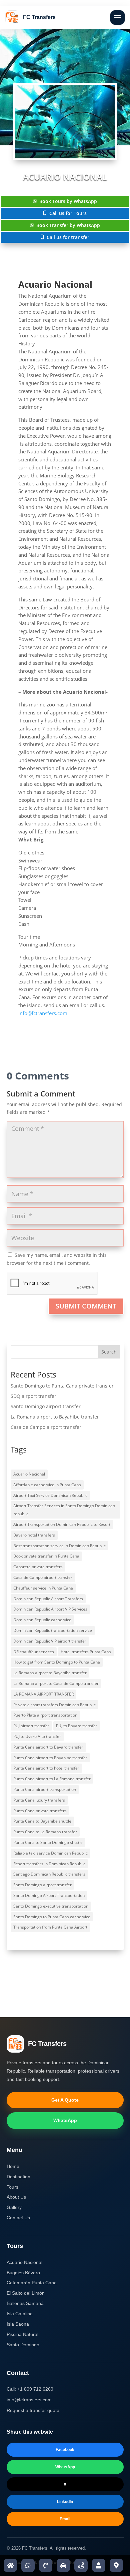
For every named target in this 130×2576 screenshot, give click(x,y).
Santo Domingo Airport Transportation (49, 1895)
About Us (16, 2197)
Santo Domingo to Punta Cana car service (52, 1917)
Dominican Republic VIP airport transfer (50, 1641)
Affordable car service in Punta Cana (47, 1485)
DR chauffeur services (34, 1652)
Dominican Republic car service (42, 1620)
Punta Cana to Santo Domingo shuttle (48, 1842)
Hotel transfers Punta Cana (86, 1652)
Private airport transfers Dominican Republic (54, 1705)
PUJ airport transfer (31, 1726)
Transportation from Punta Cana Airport (50, 1927)
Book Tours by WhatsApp (68, 201)
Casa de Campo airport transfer (46, 1427)
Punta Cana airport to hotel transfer (46, 1768)
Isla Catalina (20, 2314)
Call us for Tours (68, 213)
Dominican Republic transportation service (53, 1630)
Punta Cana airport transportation (45, 1789)
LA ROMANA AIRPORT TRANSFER (43, 1694)
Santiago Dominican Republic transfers (49, 1874)
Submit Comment (86, 1306)
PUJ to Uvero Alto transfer (37, 1736)
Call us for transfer (68, 237)
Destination (18, 2177)
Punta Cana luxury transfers (39, 1800)
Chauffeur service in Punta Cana (43, 1588)
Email (65, 2519)
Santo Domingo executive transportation (51, 1906)
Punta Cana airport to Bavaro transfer (48, 1747)
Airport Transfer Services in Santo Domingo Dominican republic (64, 1510)
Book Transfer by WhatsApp (68, 225)
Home (13, 2166)
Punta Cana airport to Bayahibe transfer (50, 1758)
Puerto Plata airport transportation (45, 1715)
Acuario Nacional (29, 1474)
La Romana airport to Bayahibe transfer (55, 1417)
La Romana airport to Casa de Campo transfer (56, 1683)
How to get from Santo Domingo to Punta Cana (57, 1662)
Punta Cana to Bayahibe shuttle (42, 1821)
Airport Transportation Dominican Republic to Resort (62, 1524)
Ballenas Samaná (25, 2303)
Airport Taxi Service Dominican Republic (50, 1495)
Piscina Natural (22, 2334)
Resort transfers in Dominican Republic (49, 1864)
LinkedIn (65, 2502)
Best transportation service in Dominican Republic (59, 1546)
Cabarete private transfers (38, 1567)
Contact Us (18, 2218)
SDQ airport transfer (33, 1396)
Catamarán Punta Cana (32, 2283)
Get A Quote (65, 2100)
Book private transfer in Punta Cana (46, 1556)
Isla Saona (18, 2324)
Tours (12, 2187)
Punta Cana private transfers (40, 1811)
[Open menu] (117, 18)
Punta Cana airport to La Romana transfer (52, 1779)
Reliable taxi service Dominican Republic (50, 1853)
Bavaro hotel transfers (34, 1535)
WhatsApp (65, 2120)
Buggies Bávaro (23, 2273)
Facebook (65, 2450)
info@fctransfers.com (43, 1013)
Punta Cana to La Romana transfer (45, 1832)
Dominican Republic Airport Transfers (48, 1599)
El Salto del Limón (26, 2293)
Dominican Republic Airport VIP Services (50, 1609)
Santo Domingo (23, 2345)
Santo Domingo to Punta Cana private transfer (62, 1386)
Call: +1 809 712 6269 (30, 2389)
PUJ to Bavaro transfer (77, 1726)
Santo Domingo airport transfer (46, 1406)
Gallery (14, 2207)
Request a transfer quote (33, 2410)
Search (109, 1352)
